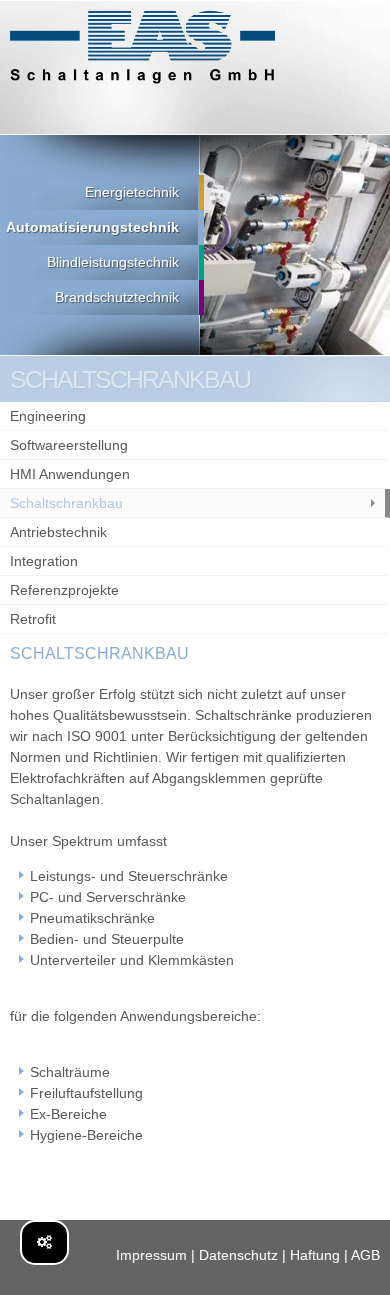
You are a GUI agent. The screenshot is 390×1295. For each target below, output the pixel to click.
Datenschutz (238, 1255)
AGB (365, 1255)
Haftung (315, 1255)
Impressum (151, 1255)
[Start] (142, 47)
